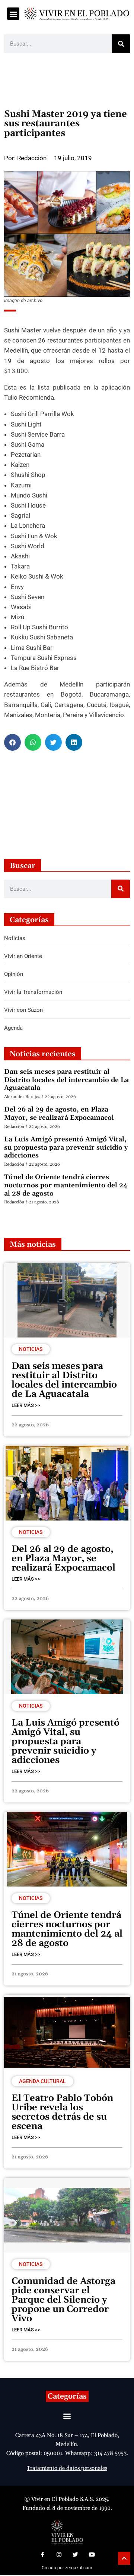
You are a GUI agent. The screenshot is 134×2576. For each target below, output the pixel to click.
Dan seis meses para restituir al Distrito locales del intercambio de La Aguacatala (66, 1080)
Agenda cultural (42, 2081)
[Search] (121, 44)
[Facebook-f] (42, 2554)
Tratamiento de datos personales (67, 2468)
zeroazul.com (79, 2568)
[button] (13, 14)
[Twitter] (75, 2554)
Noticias (31, 1349)
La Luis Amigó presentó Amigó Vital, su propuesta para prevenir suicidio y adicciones (66, 1147)
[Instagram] (59, 2554)
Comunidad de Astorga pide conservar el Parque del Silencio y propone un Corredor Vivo (63, 2300)
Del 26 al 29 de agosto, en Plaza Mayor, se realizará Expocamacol (59, 1114)
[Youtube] (92, 2554)
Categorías (67, 2396)
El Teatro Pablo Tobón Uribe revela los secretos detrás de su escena (62, 2112)
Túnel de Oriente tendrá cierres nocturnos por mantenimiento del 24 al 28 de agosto (66, 1185)
